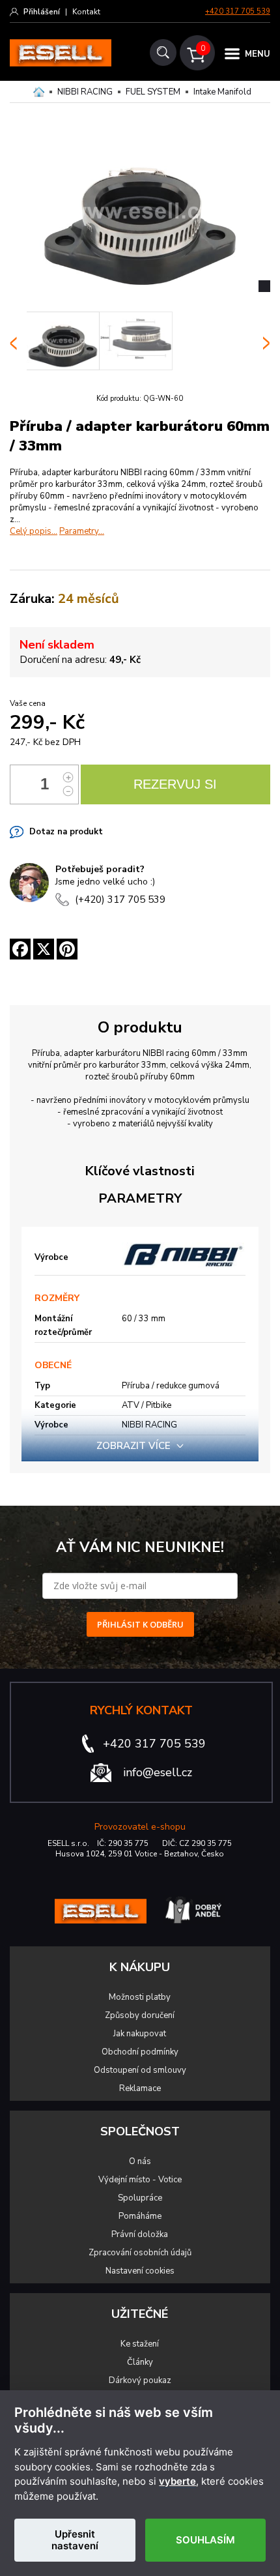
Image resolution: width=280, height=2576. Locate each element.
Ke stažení (140, 2344)
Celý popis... (34, 531)
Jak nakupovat (140, 2034)
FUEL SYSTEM (153, 92)
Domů (39, 92)
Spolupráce (140, 2198)
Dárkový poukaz (140, 2380)
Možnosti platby (140, 1997)
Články (140, 2362)
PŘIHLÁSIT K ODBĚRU (140, 1624)
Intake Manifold (222, 92)
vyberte (177, 2481)
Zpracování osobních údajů (140, 2253)
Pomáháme (140, 2216)
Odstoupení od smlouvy (140, 2070)
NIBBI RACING (85, 92)
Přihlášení (42, 12)
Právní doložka (140, 2234)
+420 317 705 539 (238, 11)
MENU (258, 54)
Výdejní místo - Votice (140, 2180)
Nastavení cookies (140, 2271)
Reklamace (140, 2088)
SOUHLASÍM (205, 2540)
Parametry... (82, 531)
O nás (140, 2161)
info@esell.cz (158, 1772)
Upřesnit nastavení (75, 2540)
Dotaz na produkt (66, 832)
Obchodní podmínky (140, 2052)
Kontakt (86, 12)
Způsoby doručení (140, 2015)
